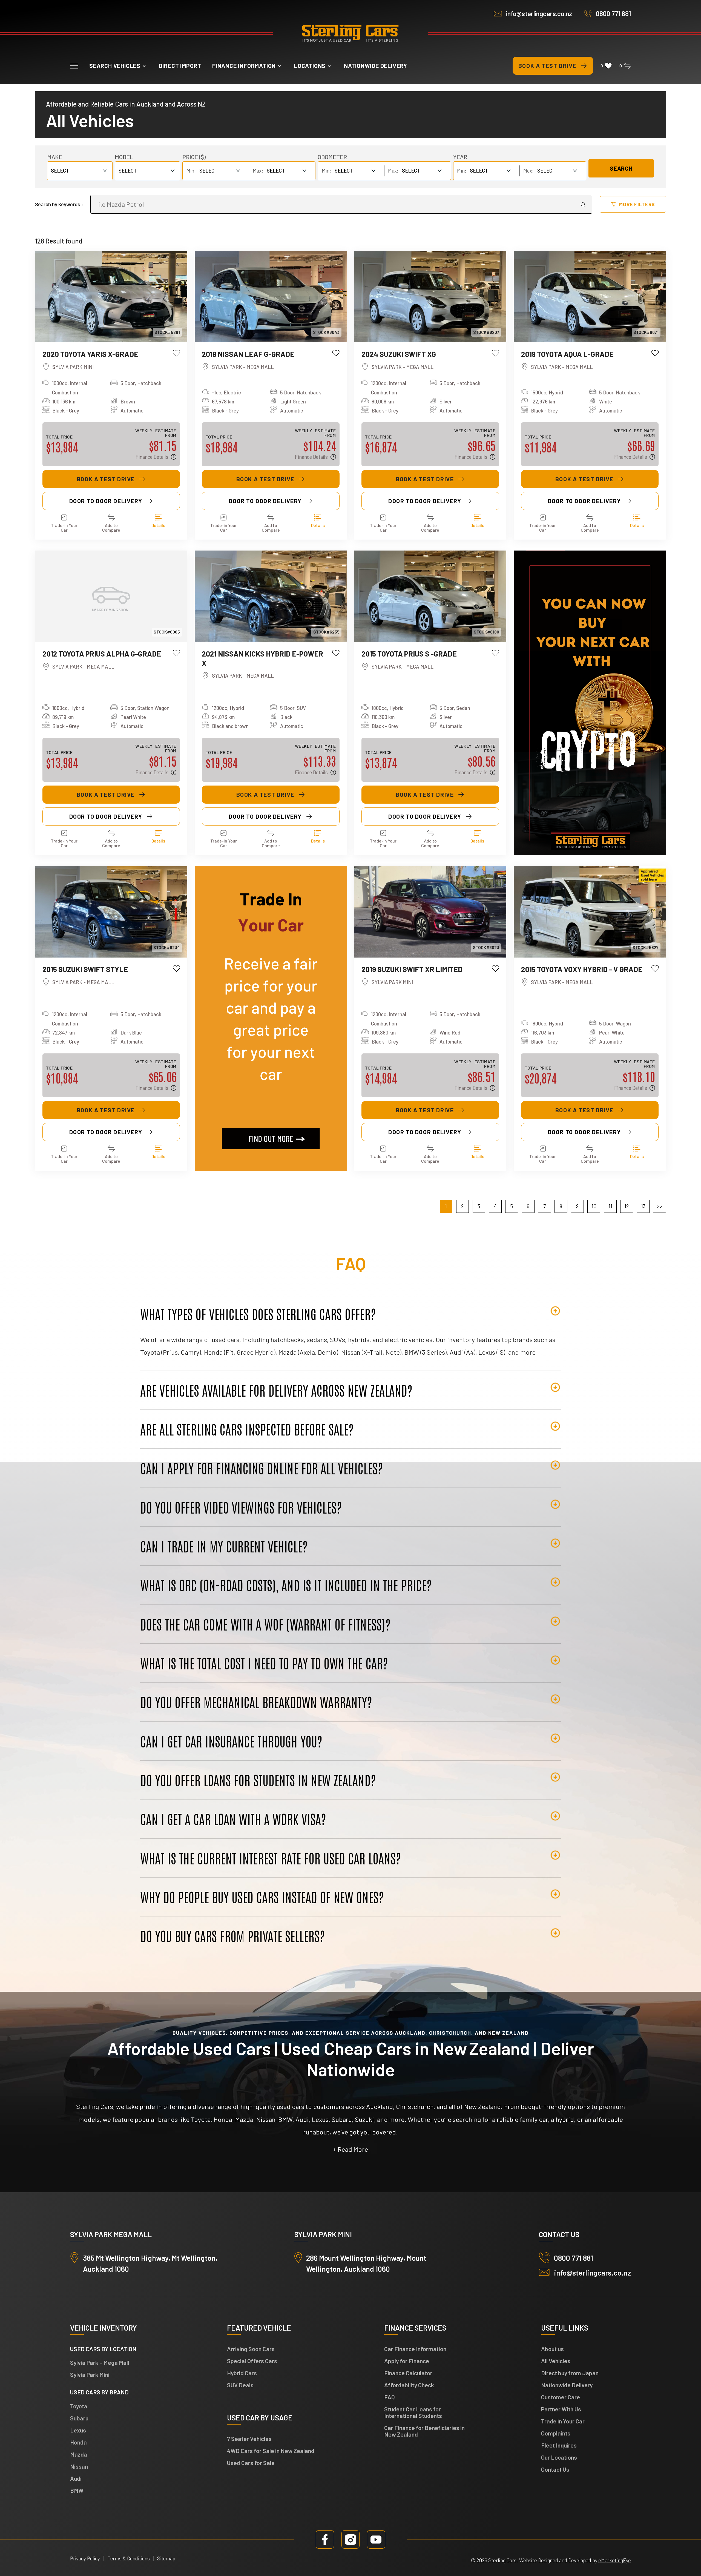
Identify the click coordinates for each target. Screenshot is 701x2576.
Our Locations (559, 2457)
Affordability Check (409, 2385)
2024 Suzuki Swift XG (399, 354)
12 (627, 1206)
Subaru (79, 2418)
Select (60, 171)
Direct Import (180, 66)
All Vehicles (556, 2361)
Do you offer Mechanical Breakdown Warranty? (256, 1702)
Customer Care (561, 2397)
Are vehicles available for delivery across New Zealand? (276, 1390)
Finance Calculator (408, 2373)
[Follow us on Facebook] (325, 2539)
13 (643, 1206)
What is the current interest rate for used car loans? (271, 1858)
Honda (78, 2442)
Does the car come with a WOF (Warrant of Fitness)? (265, 1624)
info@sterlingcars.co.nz (539, 14)
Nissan (79, 2466)
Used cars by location (103, 2349)
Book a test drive (547, 66)
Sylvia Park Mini (90, 2375)
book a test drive (106, 479)
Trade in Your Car (563, 2421)
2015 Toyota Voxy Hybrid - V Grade (582, 969)
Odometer (332, 157)
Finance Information (244, 66)
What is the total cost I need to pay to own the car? (264, 1663)
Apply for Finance (407, 2361)
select (128, 171)
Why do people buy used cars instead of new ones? (262, 1897)
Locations (310, 66)
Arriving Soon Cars (251, 2349)
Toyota (79, 2406)
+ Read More (350, 2149)
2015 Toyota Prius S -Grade (409, 654)
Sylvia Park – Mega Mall (100, 2362)
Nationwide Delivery (376, 66)
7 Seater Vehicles (249, 2439)
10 (594, 1206)
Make (55, 157)
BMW (77, 2490)
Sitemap (166, 2558)
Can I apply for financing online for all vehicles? (262, 1468)
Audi (76, 2478)
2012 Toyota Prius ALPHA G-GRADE (102, 654)
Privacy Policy (85, 2558)
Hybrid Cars (242, 2373)
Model (124, 157)
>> (660, 1206)
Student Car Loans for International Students (413, 2412)
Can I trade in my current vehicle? (224, 1546)
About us (552, 2349)
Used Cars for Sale (251, 2463)
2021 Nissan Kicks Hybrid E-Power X (262, 658)
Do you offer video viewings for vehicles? (241, 1507)
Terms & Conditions (129, 2558)
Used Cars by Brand (99, 2392)
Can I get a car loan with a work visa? (233, 1819)
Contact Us (555, 2469)
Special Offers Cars (252, 2361)
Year (460, 157)
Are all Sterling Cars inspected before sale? (247, 1429)
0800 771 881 (613, 14)
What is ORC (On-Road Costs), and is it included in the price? (286, 1585)
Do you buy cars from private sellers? (232, 1936)
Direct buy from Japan (570, 2373)
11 (610, 1206)
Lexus (78, 2430)
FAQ (390, 2397)
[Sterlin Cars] (350, 34)
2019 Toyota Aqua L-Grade (567, 354)
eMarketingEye (615, 2560)
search (621, 168)
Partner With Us (561, 2409)
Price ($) (194, 157)
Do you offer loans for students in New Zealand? (258, 1780)
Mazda (79, 2454)
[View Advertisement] (590, 703)
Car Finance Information (415, 2349)
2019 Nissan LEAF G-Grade (248, 354)
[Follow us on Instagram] (351, 2539)
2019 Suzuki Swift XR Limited (412, 969)
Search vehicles (115, 66)
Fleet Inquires (559, 2445)
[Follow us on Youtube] (376, 2539)
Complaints (556, 2433)
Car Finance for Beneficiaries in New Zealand (424, 2431)
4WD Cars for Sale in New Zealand (271, 2451)
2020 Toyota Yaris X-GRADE (90, 354)
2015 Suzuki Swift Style (85, 969)
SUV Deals (240, 2385)
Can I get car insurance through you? (231, 1741)
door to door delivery (106, 501)
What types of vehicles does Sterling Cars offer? (258, 1314)
